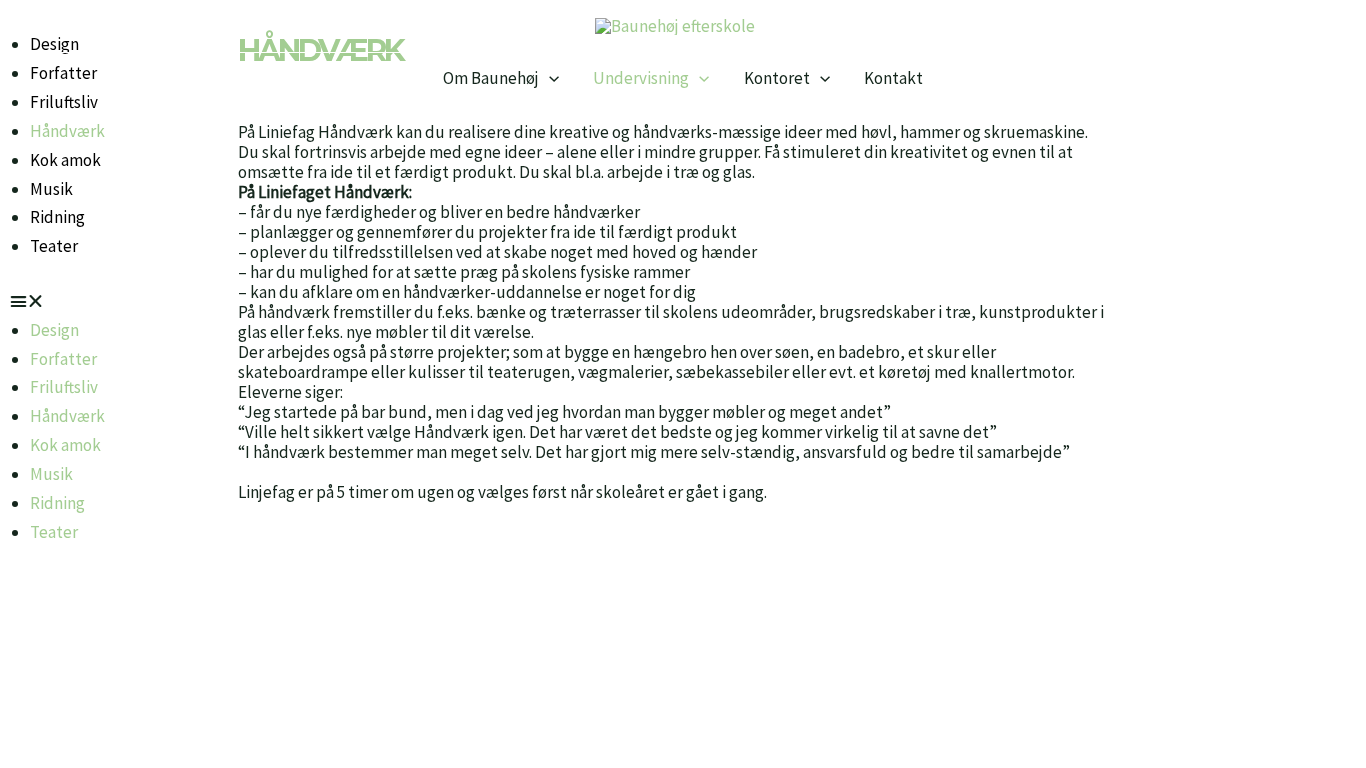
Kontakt (893, 78)
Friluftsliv (64, 387)
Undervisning (641, 78)
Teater (54, 246)
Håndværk (67, 131)
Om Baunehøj (491, 78)
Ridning (57, 217)
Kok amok (65, 160)
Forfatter (63, 359)
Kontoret (777, 78)
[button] (549, 78)
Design (54, 330)
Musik (51, 189)
